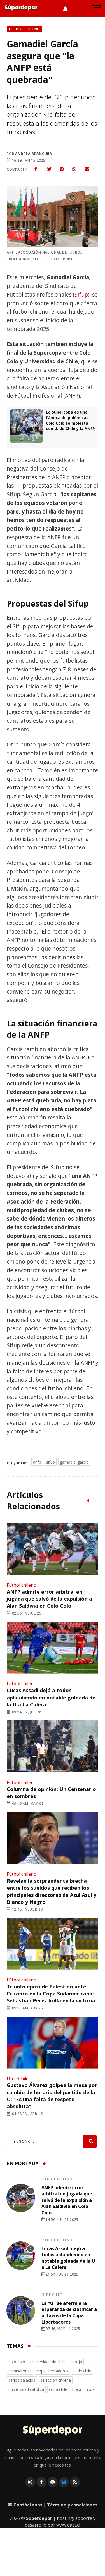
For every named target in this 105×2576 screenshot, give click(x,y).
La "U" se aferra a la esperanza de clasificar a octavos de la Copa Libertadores (69, 2313)
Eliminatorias (20, 2371)
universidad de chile (48, 2362)
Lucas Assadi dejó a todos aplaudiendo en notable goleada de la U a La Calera (51, 1697)
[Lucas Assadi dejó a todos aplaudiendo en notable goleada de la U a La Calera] (53, 1648)
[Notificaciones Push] (65, 8)
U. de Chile (18, 2078)
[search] (90, 2141)
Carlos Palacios (22, 2380)
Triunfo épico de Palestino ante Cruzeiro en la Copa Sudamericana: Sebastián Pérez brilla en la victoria (51, 1994)
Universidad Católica (26, 2389)
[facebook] (36, 169)
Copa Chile (58, 2389)
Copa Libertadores (53, 2371)
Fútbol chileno (22, 1585)
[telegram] (62, 169)
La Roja (76, 2362)
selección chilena (56, 2380)
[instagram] (30, 2482)
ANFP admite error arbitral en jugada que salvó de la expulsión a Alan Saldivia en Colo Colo (49, 1599)
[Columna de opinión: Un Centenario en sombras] (53, 1747)
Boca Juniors (83, 2389)
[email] (87, 169)
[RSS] (75, 2482)
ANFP (37, 1462)
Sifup (81, 294)
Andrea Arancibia (34, 154)
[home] (21, 8)
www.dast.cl (68, 2525)
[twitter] (49, 169)
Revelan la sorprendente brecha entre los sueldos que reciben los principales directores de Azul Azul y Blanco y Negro (52, 1891)
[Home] (53, 2431)
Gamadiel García (74, 1462)
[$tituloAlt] (21, 2199)
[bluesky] (64, 2482)
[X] (53, 2482)
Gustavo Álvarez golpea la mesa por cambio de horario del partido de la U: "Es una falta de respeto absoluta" (52, 2096)
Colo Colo (17, 2362)
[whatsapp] (74, 169)
